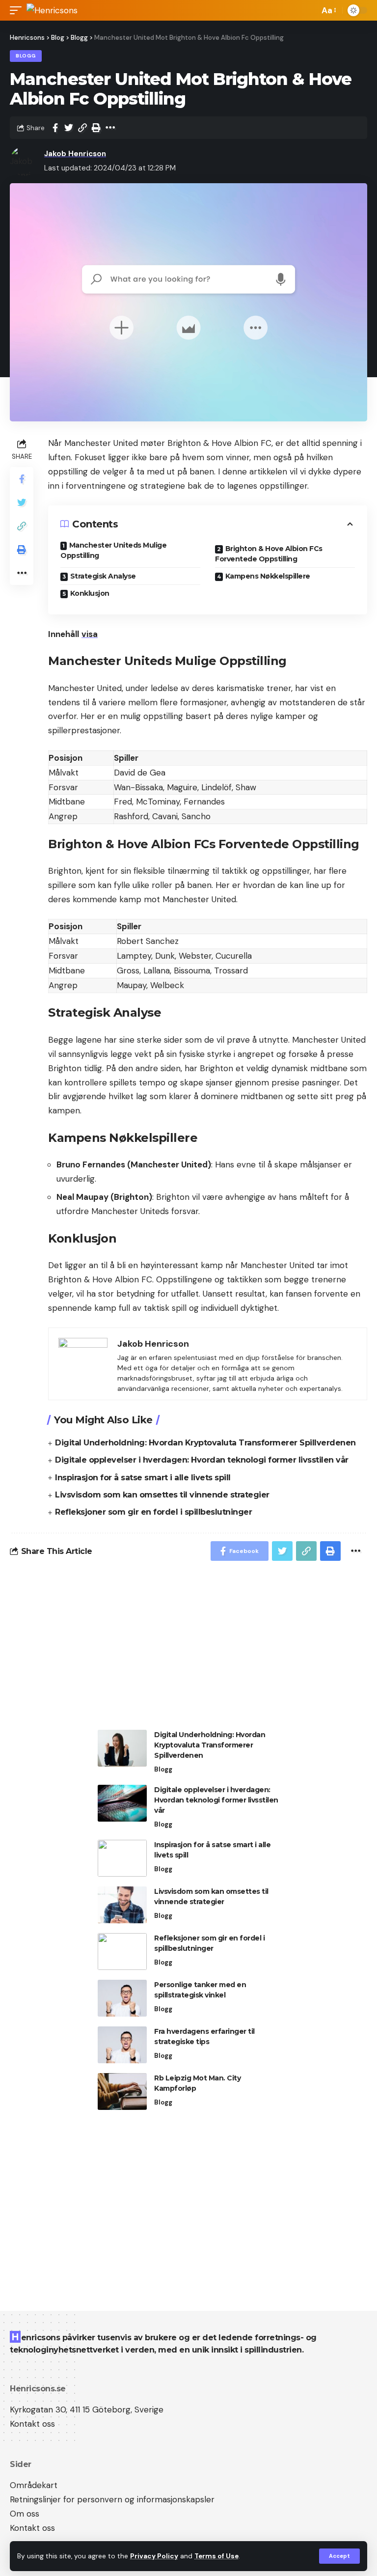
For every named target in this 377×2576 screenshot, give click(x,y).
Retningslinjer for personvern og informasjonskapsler (112, 2499)
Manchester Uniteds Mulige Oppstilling (113, 550)
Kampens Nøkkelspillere (268, 576)
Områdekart (34, 2485)
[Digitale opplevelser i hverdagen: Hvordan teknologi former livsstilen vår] (122, 1803)
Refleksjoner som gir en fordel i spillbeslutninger (153, 1512)
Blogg (26, 56)
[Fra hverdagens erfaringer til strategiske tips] (122, 2045)
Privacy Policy (154, 2556)
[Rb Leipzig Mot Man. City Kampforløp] (122, 2091)
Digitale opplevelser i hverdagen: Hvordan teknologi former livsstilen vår (202, 1460)
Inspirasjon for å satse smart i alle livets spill (143, 1478)
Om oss (25, 2514)
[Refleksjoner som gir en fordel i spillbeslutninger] (122, 1952)
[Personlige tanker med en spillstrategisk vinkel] (122, 1998)
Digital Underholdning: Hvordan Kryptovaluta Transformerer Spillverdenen (205, 1443)
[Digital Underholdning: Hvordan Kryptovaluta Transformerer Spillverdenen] (122, 1748)
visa (90, 634)
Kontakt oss (32, 2424)
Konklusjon (90, 593)
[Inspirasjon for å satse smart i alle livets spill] (122, 1858)
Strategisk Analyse (103, 576)
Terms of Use (216, 2556)
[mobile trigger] (18, 10)
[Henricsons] (52, 10)
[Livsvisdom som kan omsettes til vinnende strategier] (122, 1905)
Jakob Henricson (75, 154)
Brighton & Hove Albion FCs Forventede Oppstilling (269, 554)
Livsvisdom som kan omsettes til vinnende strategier (162, 1495)
